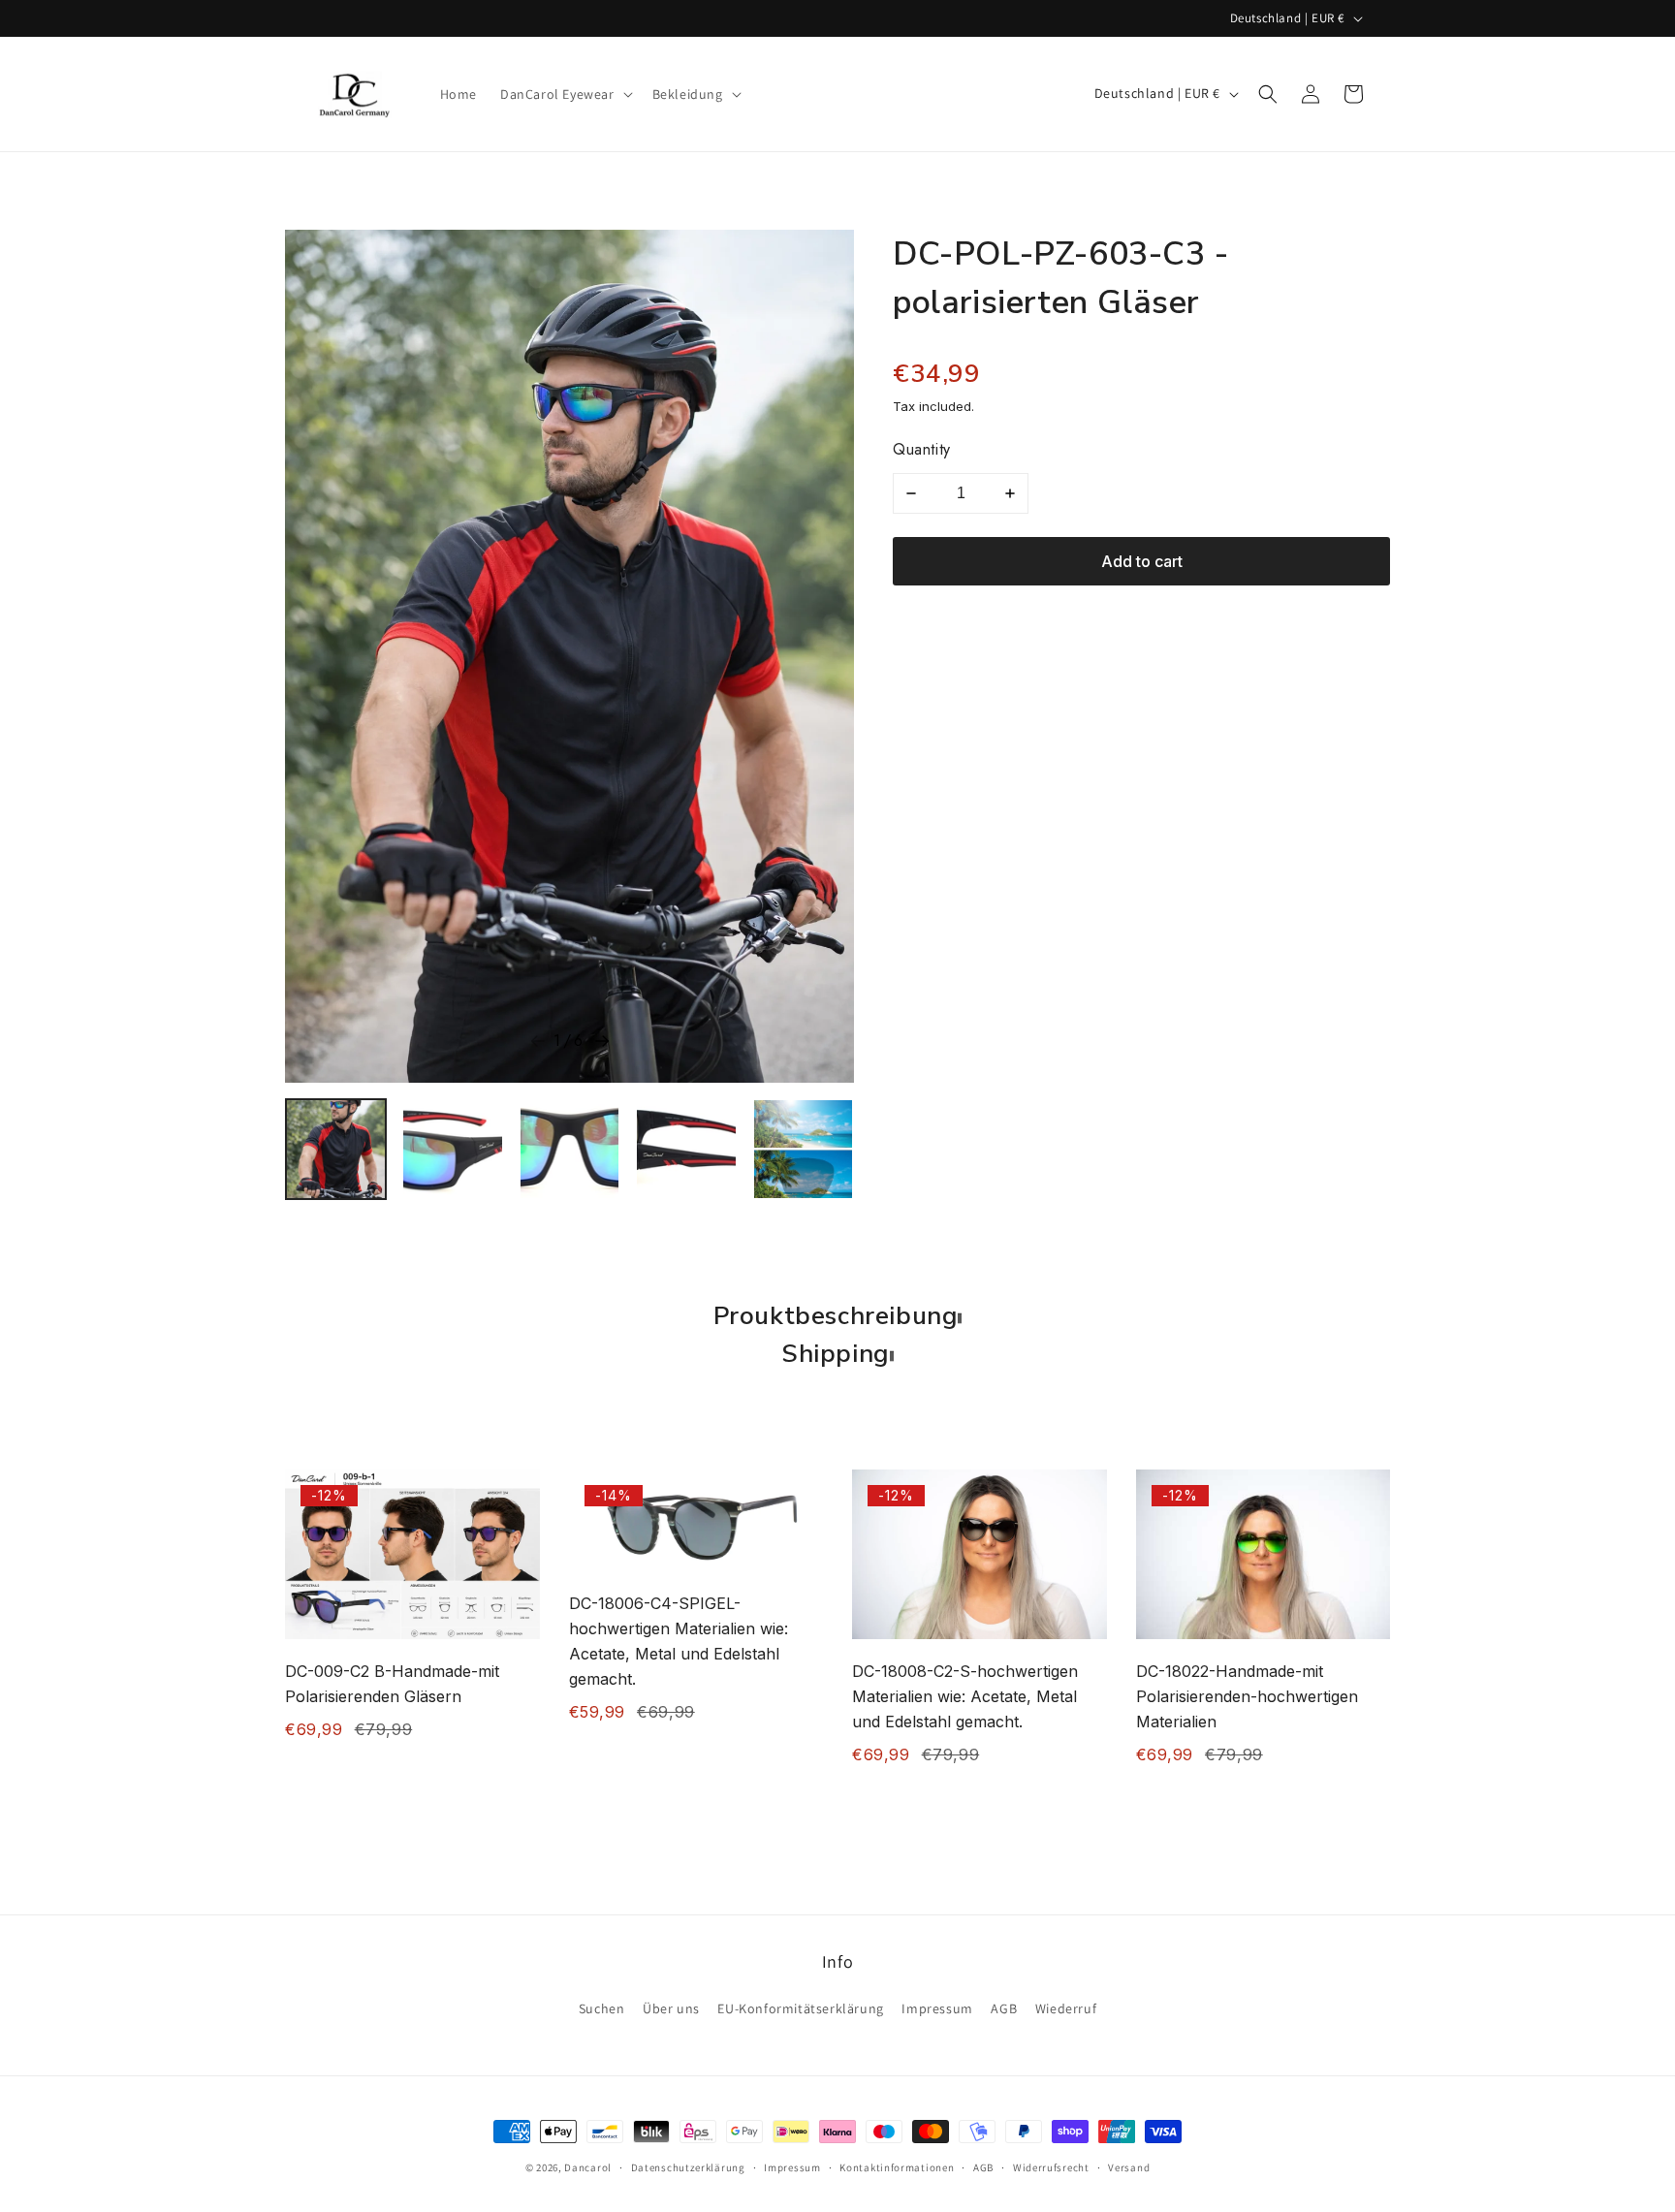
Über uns (671, 2009)
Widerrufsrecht (1051, 2167)
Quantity (922, 449)
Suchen (602, 2009)
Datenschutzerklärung (688, 2167)
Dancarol (588, 2167)
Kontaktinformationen (897, 2167)
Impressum (937, 2009)
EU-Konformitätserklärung (800, 2009)
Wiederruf (1066, 2009)
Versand (1129, 2167)
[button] (565, 94)
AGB (1004, 2009)
